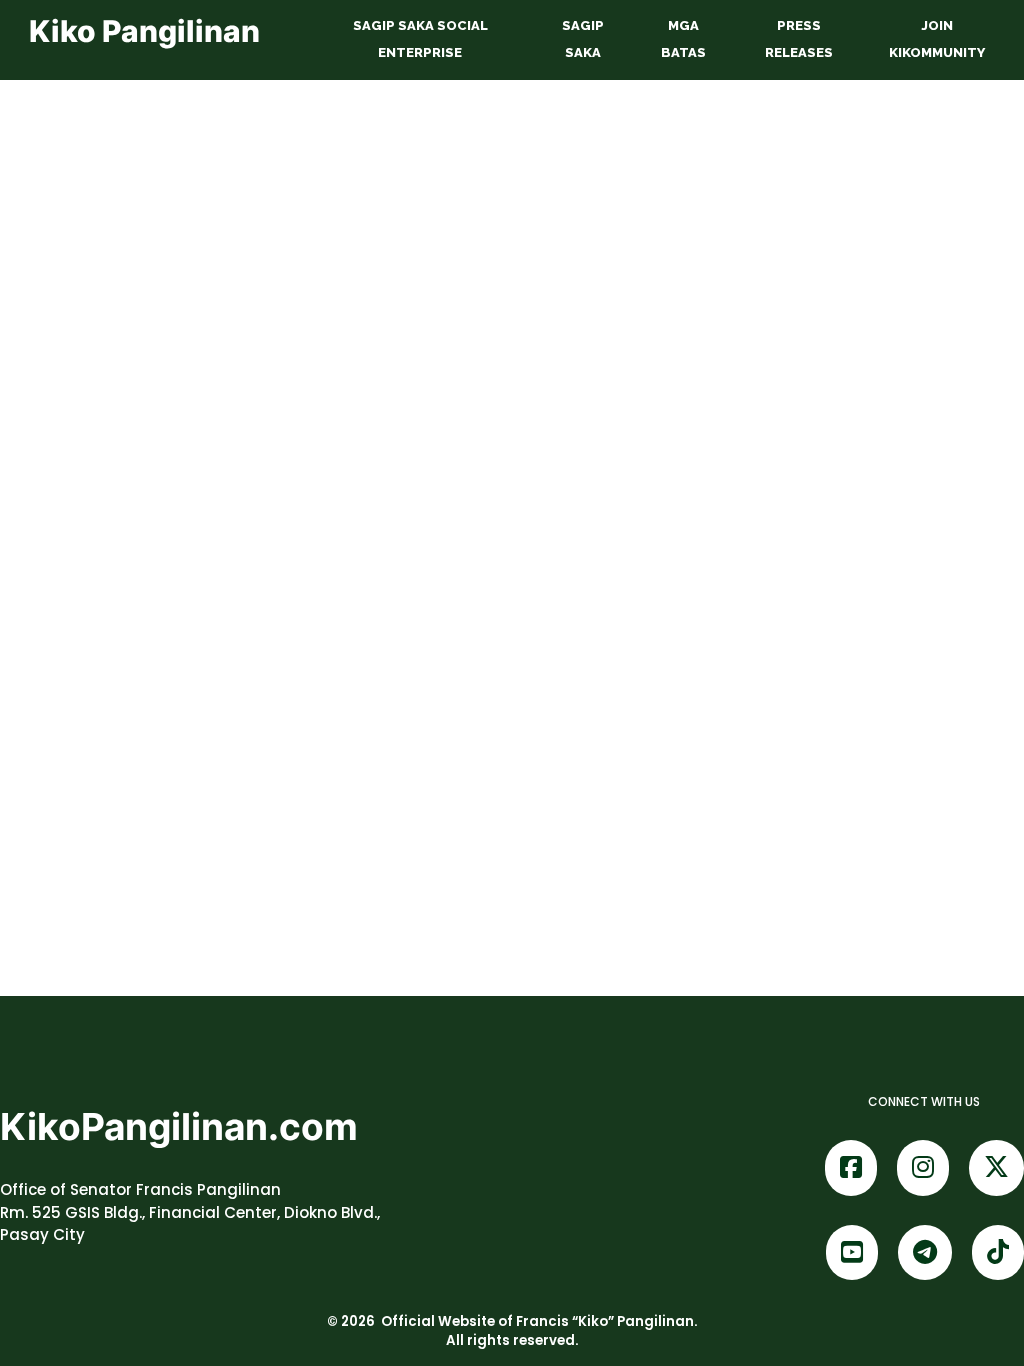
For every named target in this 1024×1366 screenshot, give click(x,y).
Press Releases (799, 39)
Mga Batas (683, 39)
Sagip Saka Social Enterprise (420, 39)
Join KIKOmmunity (937, 39)
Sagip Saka (583, 39)
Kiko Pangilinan (144, 31)
